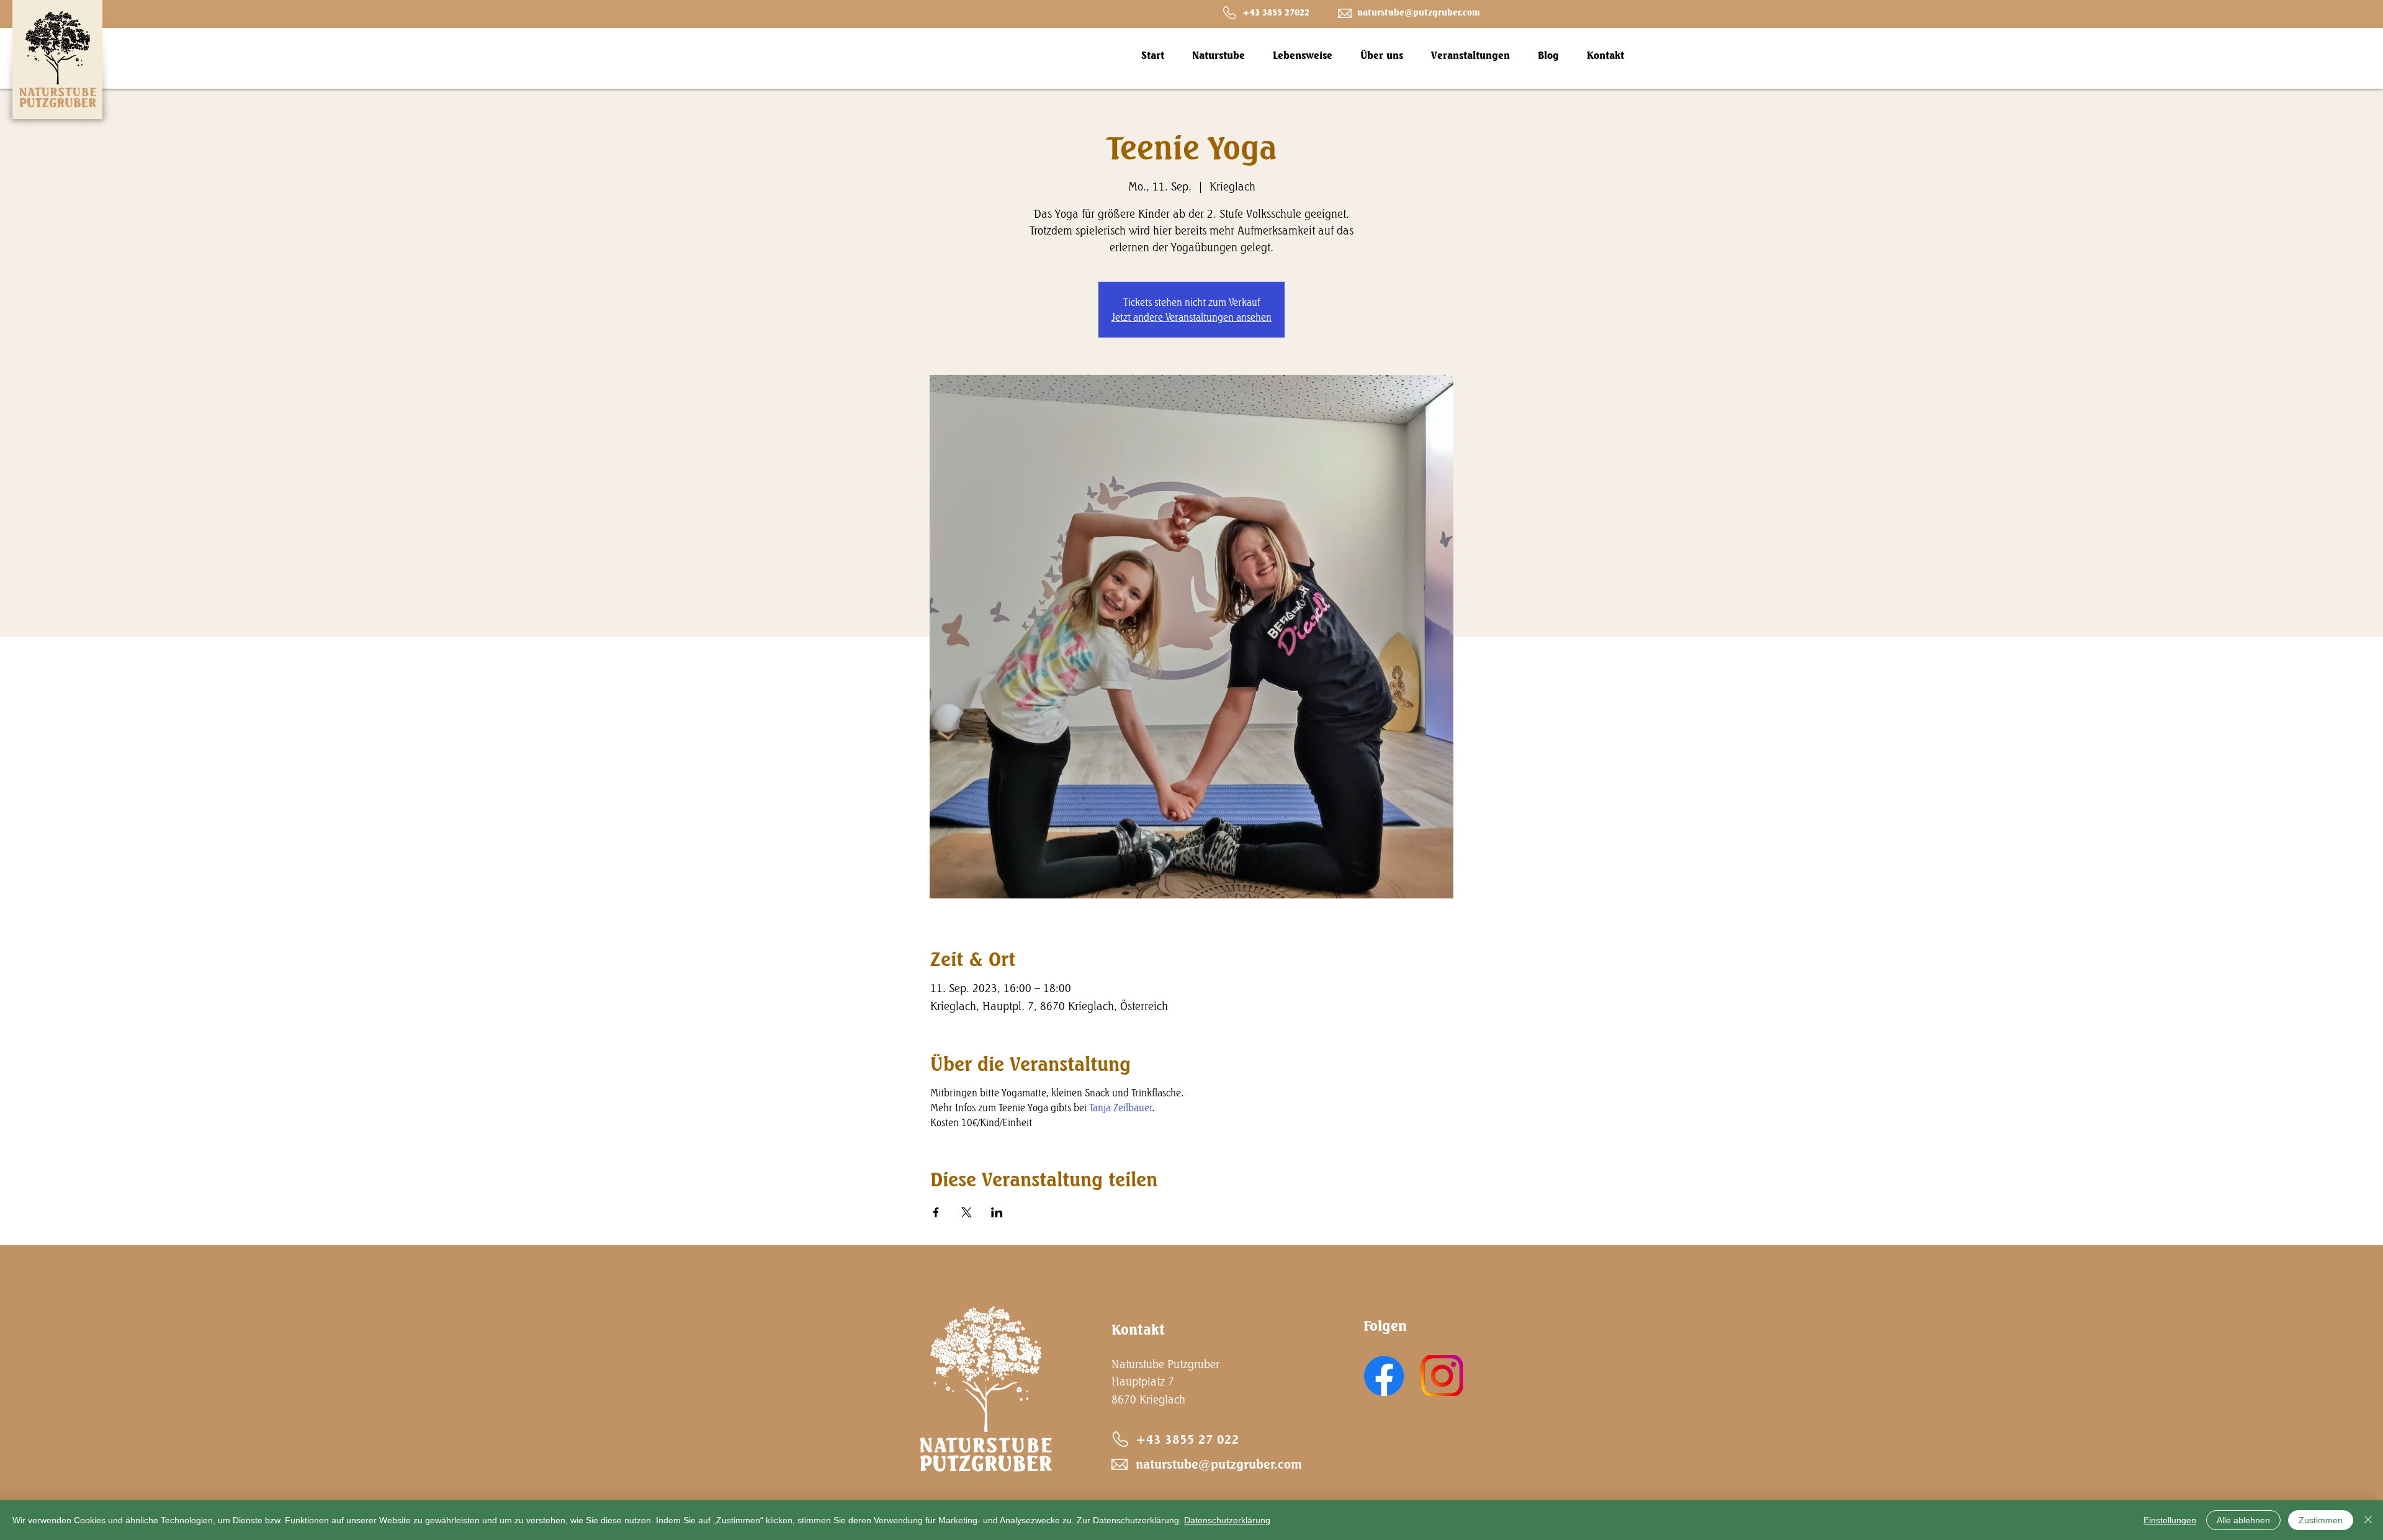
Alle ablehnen (2243, 1520)
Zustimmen (2321, 1520)
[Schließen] (2368, 1520)
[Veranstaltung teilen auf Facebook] (936, 1212)
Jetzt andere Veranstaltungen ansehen (1191, 317)
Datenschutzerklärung (1227, 1520)
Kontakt (1138, 1329)
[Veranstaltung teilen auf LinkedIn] (997, 1212)
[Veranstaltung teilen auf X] (967, 1212)
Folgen (1385, 1326)
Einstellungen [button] (2170, 1520)
